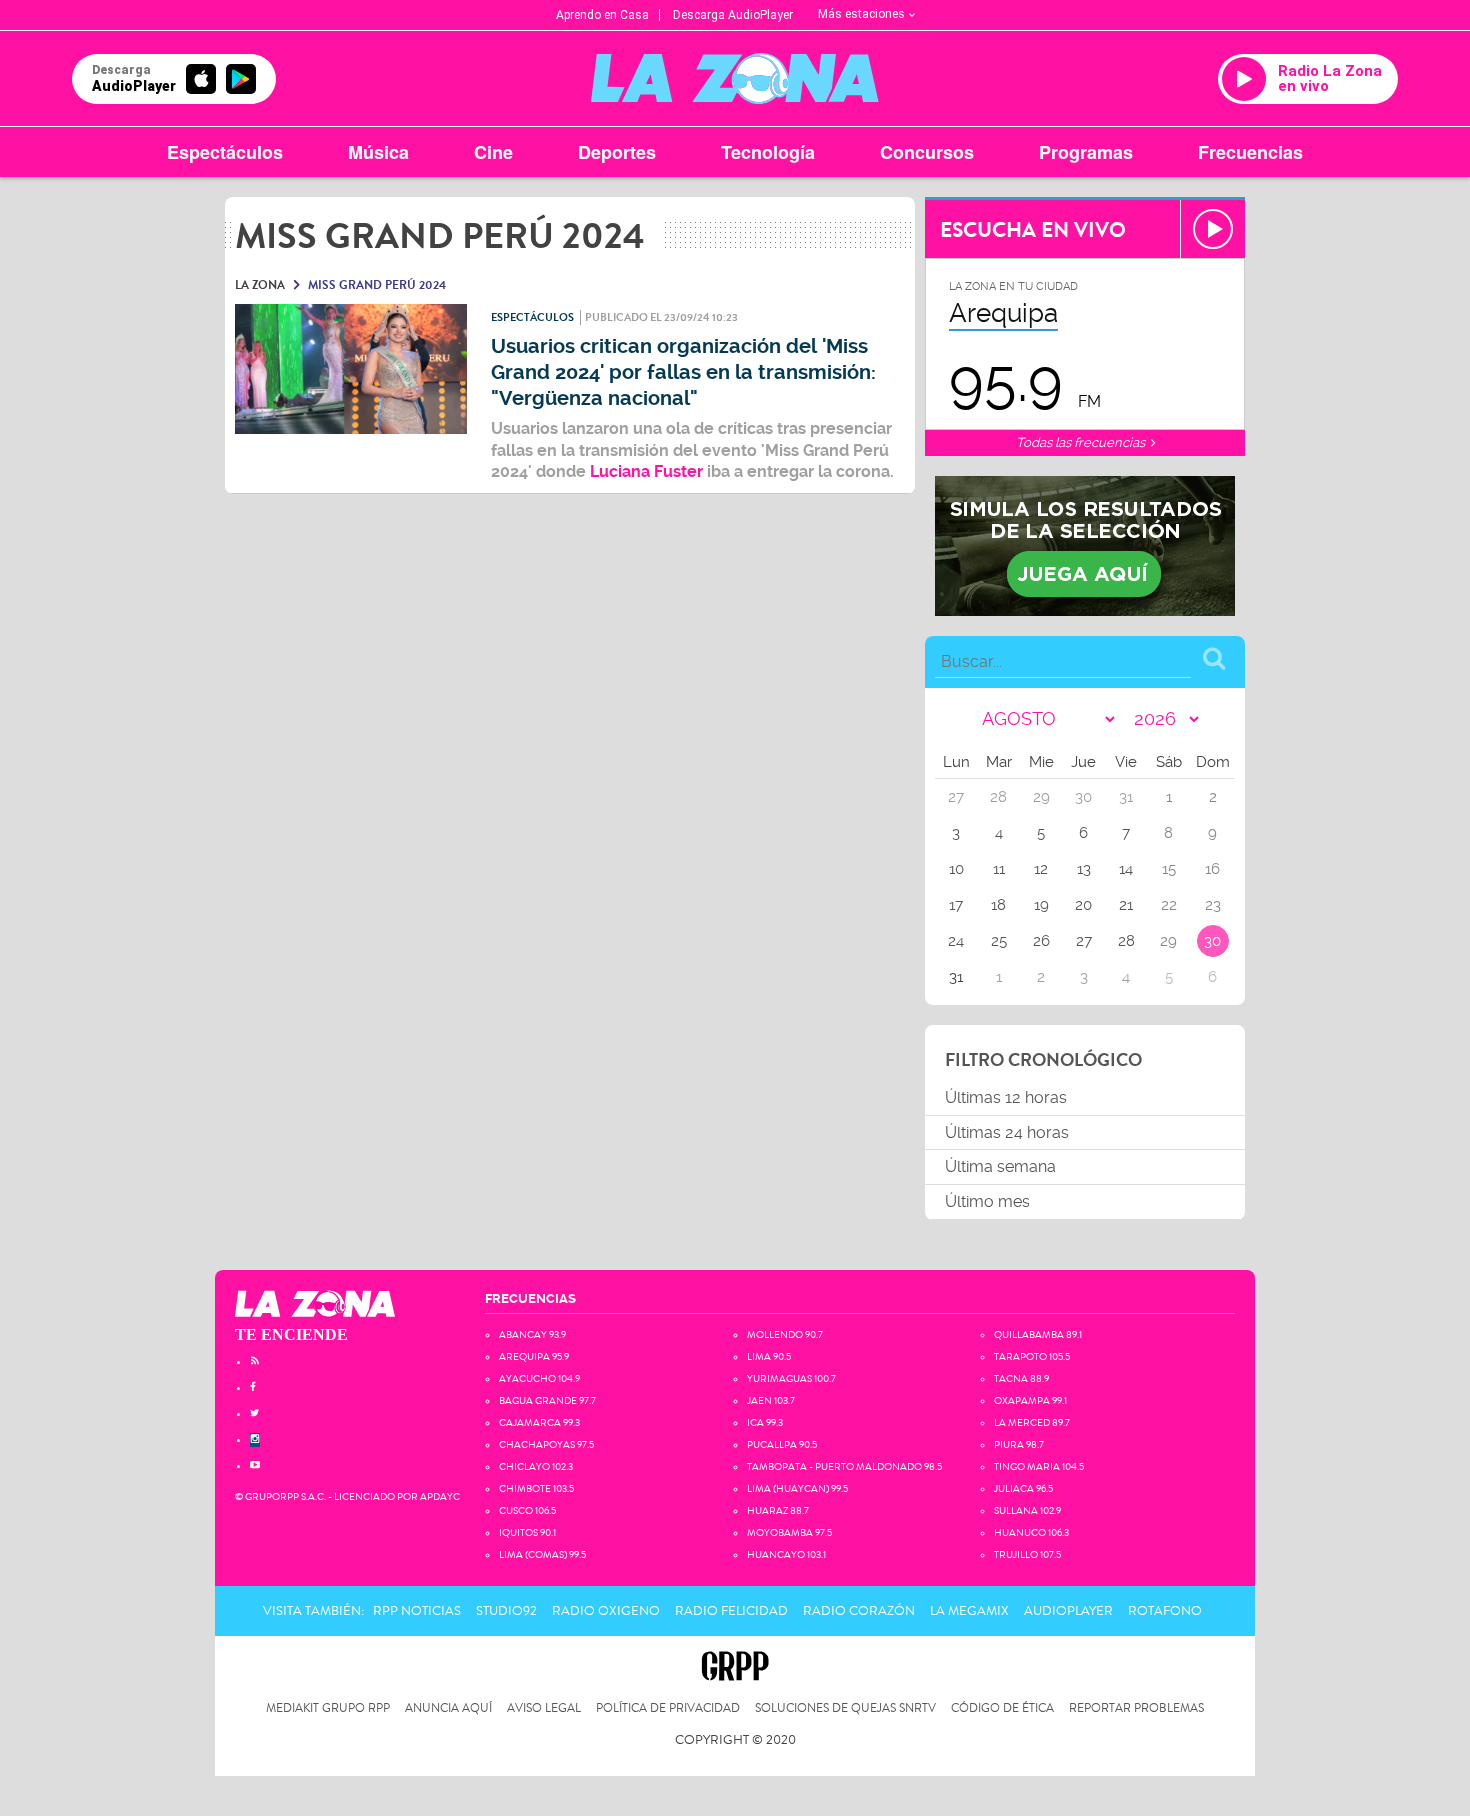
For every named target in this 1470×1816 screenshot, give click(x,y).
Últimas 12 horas (1006, 1097)
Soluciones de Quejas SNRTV (845, 1708)
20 (1083, 905)
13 (1084, 869)
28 (1126, 941)
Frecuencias (1250, 152)
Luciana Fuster (648, 471)
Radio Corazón (859, 1611)
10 (956, 869)
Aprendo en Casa (602, 15)
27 (1084, 941)
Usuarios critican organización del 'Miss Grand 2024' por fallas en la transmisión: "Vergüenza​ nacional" (683, 372)
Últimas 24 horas (1007, 1132)
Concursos (927, 152)
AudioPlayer (1068, 1611)
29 (1168, 941)
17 (956, 905)
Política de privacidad (668, 1708)
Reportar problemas (1136, 1708)
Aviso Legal (544, 1708)
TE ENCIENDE (291, 1334)
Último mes (987, 1201)
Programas (1086, 152)
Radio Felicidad (731, 1611)
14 (1126, 869)
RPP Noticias (417, 1611)
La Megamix (969, 1611)
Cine (493, 152)
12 (1041, 869)
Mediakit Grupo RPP (328, 1708)
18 (998, 905)
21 (1126, 905)
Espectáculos (225, 152)
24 (956, 941)
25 (999, 941)
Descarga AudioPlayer (733, 15)
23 (1213, 905)
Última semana (1000, 1166)
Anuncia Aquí (448, 1708)
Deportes (617, 152)
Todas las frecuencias (1082, 442)
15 (1169, 869)
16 (1212, 869)
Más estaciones (861, 14)
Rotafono (1165, 1611)
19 (1041, 905)
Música (378, 152)
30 (1212, 941)
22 (1169, 905)
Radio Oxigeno (606, 1611)
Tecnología (768, 152)
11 (999, 869)
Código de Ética (1002, 1708)
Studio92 (506, 1611)
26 (1041, 941)
